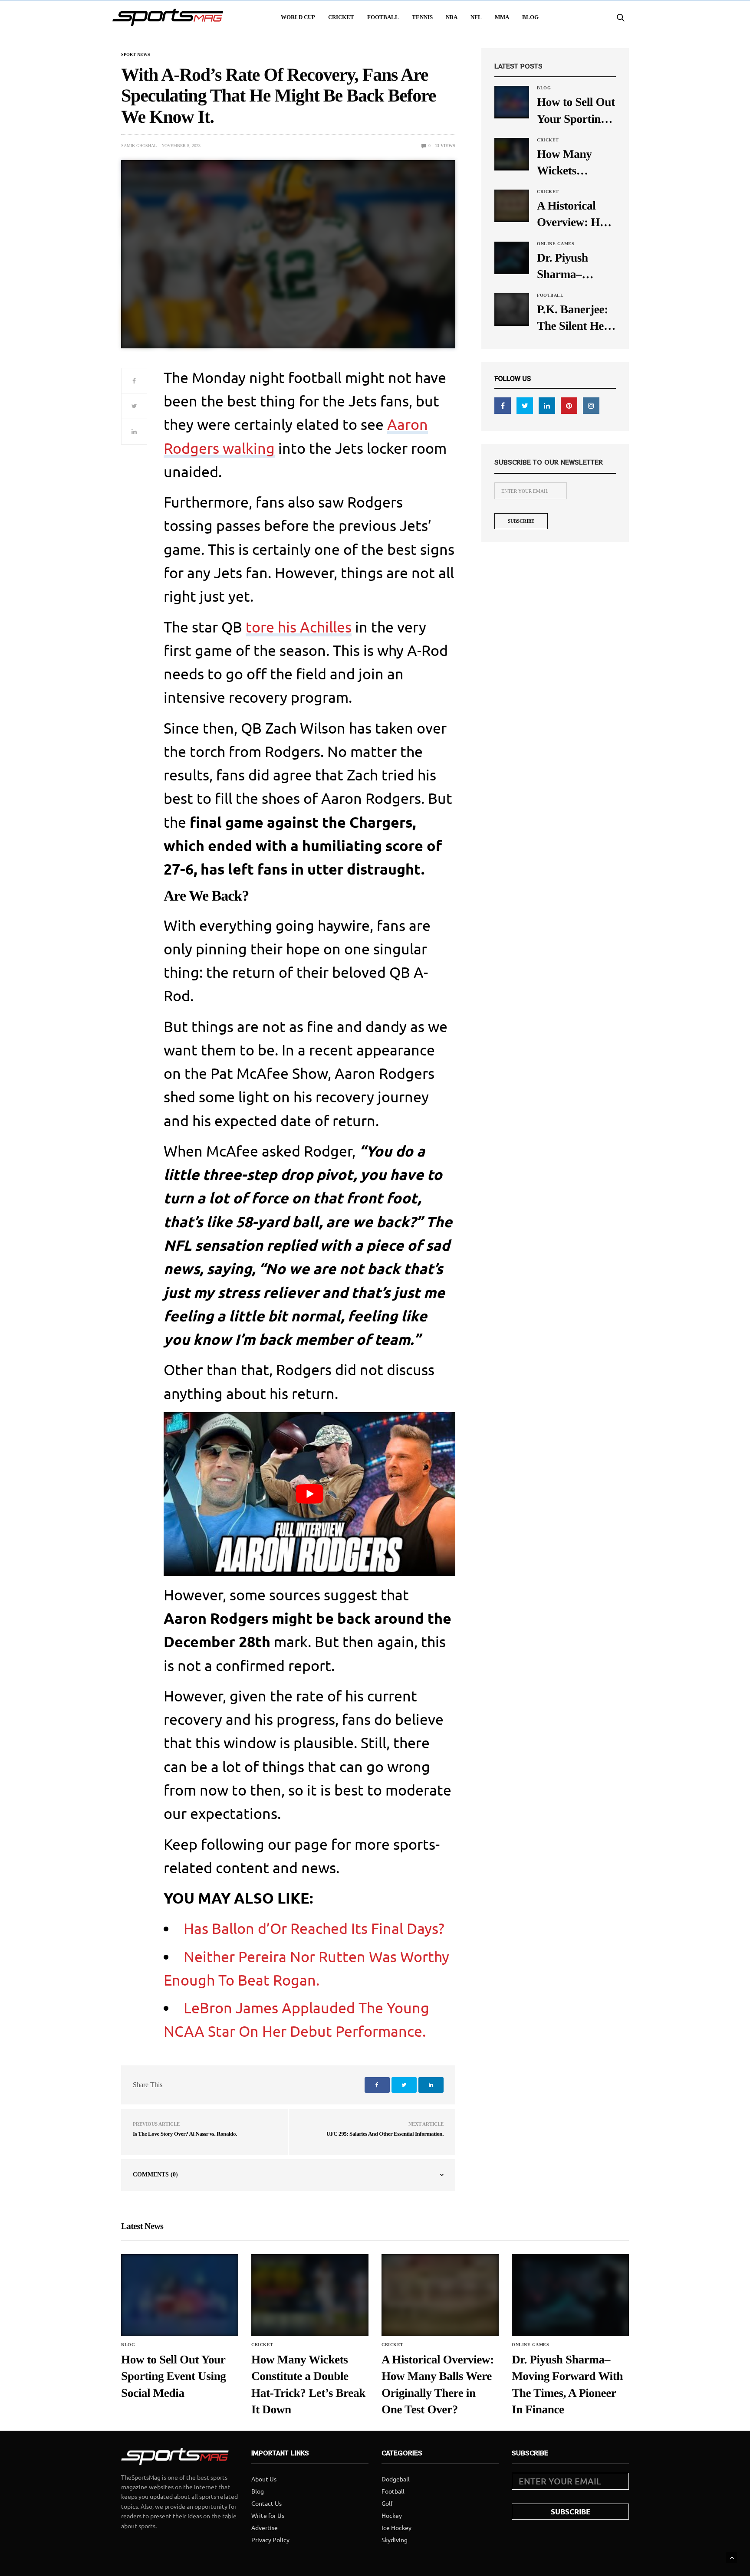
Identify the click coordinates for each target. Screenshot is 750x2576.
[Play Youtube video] (309, 1494)
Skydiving (395, 2540)
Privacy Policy (270, 2540)
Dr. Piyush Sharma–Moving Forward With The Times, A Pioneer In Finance (572, 267)
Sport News (136, 55)
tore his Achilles (299, 627)
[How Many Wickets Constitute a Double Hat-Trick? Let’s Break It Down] (512, 154)
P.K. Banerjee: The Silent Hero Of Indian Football (576, 318)
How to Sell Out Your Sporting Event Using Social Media (576, 111)
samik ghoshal (139, 146)
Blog (530, 17)
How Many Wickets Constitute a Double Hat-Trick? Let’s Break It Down (573, 163)
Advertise (265, 2527)
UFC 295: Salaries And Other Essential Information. (385, 2134)
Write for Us (268, 2515)
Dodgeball (396, 2479)
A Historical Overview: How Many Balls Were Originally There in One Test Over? (575, 215)
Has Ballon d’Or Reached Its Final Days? (314, 1928)
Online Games (556, 244)
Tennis (422, 17)
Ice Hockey (396, 2527)
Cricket (341, 17)
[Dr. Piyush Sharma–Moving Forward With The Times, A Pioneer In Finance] (512, 257)
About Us (264, 2479)
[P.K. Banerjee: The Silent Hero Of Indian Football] (512, 309)
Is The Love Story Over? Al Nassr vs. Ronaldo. (185, 2134)
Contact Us (266, 2503)
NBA (452, 17)
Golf (387, 2503)
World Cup (298, 17)
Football (383, 17)
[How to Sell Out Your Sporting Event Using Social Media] (512, 102)
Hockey (392, 2515)
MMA (502, 17)
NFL (476, 17)
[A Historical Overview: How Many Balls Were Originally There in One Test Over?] (512, 205)
